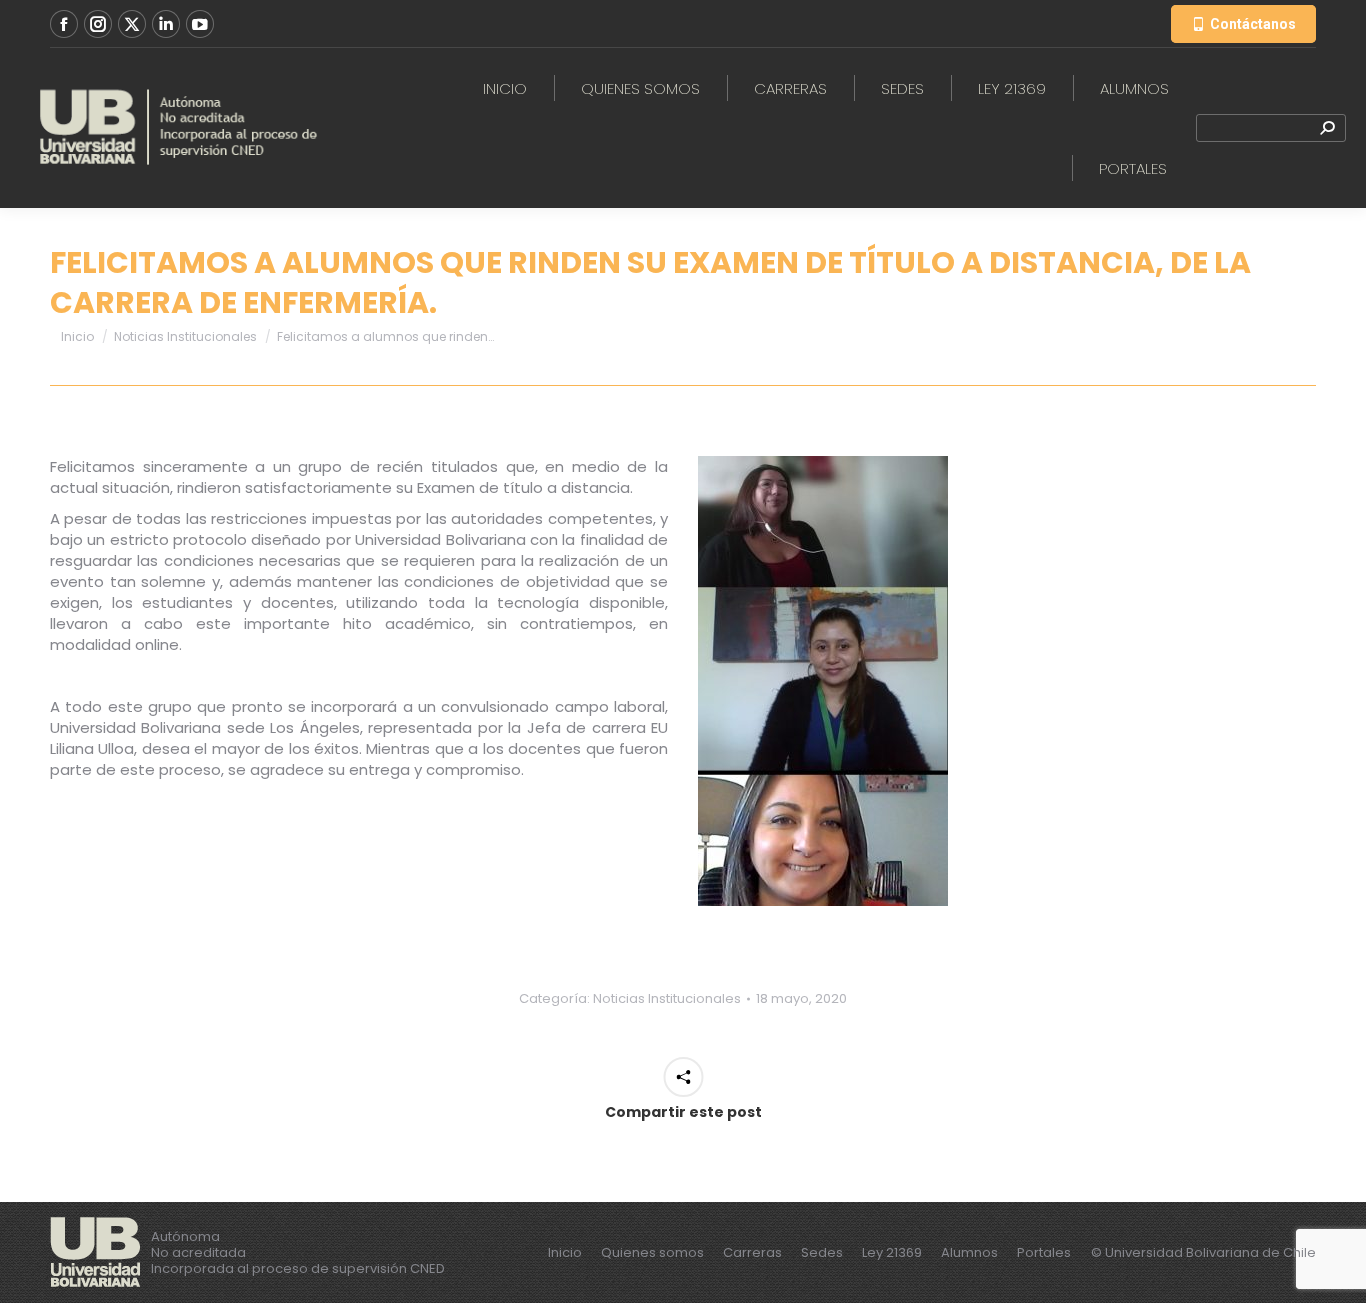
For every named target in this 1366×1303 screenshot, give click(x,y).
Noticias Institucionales (667, 998)
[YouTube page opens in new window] (200, 24)
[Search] (1327, 128)
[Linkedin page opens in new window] (166, 24)
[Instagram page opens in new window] (98, 24)
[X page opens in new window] (132, 24)
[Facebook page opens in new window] (64, 24)
